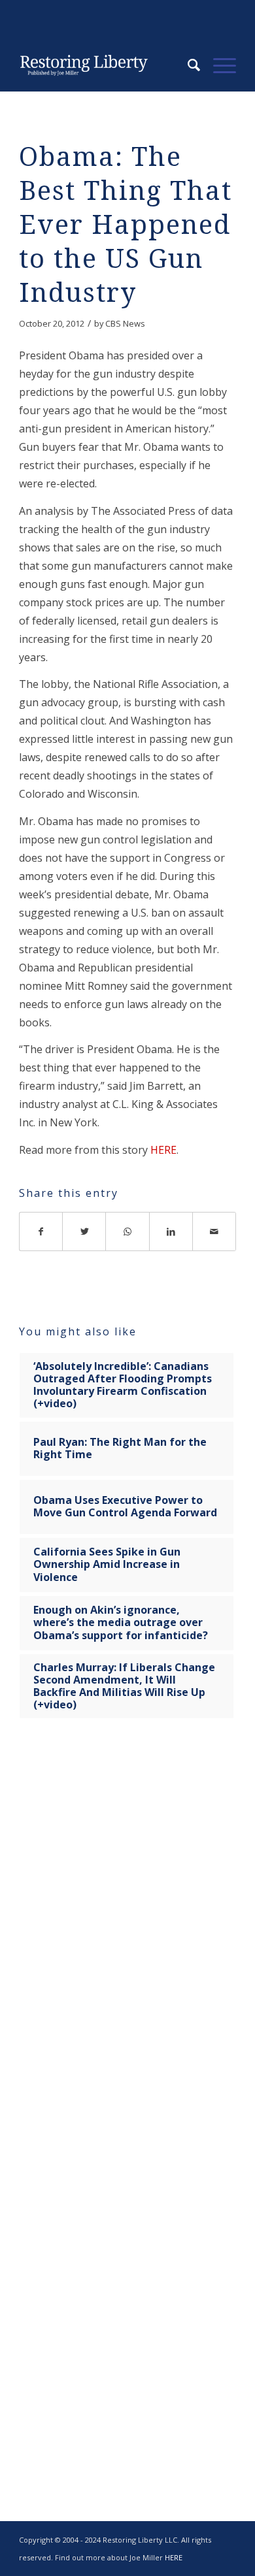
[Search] (187, 65)
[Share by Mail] (214, 1231)
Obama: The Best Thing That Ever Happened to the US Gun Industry (126, 225)
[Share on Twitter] (84, 1231)
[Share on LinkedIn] (171, 1231)
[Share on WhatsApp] (127, 1231)
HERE (163, 1150)
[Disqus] (127, 1934)
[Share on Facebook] (41, 1231)
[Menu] (218, 65)
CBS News (125, 323)
